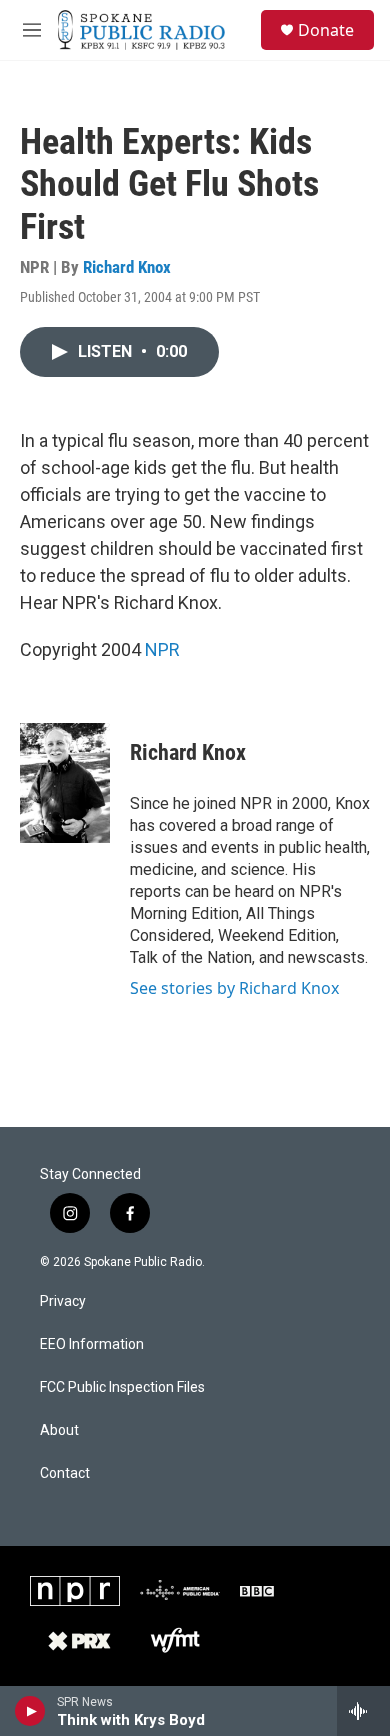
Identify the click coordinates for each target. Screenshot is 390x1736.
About (59, 1430)
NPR (162, 649)
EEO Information (92, 1344)
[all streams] (363, 1711)
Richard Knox (127, 267)
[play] (30, 1711)
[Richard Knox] (65, 783)
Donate (326, 30)
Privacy (63, 1301)
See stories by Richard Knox (234, 988)
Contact (65, 1473)
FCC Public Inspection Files (122, 1387)
